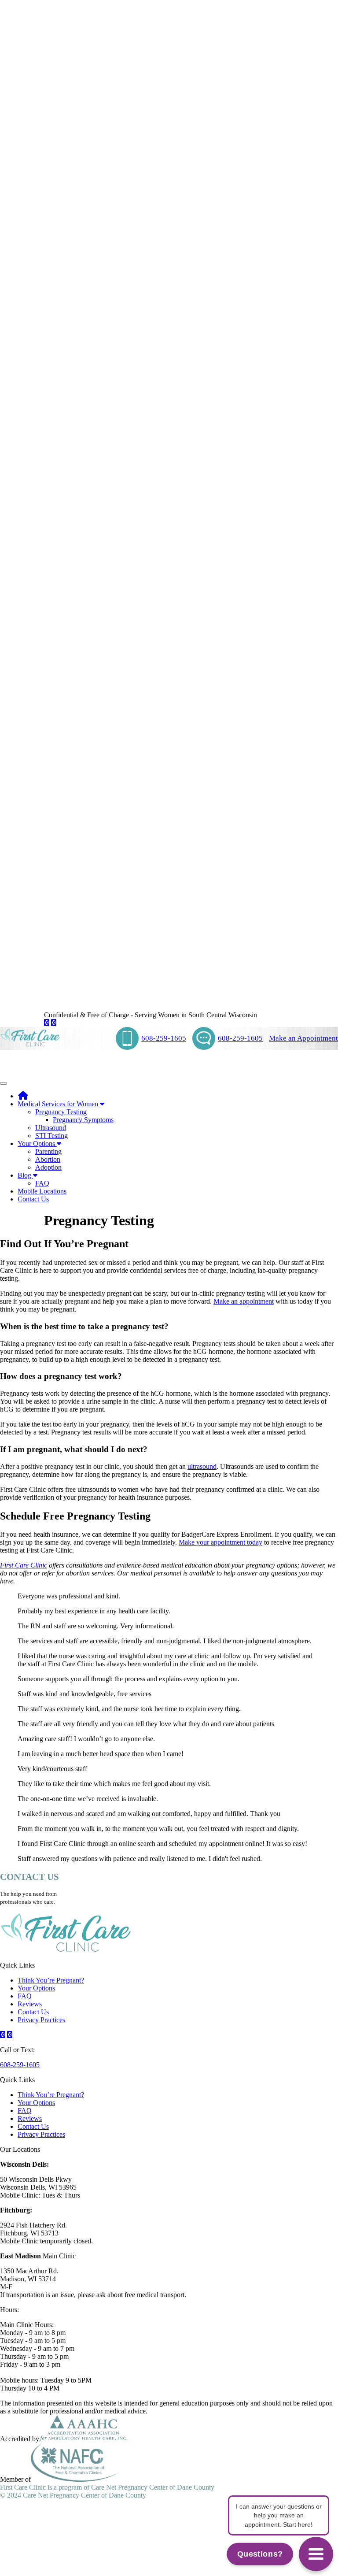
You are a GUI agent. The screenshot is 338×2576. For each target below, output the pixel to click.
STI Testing (51, 1136)
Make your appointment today (220, 1542)
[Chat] (316, 2554)
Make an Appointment (303, 1038)
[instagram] (54, 1023)
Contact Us (33, 1199)
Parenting (48, 1151)
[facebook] (47, 1023)
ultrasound (202, 1466)
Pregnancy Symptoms (83, 1120)
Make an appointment (244, 1301)
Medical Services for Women (59, 1104)
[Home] (23, 1096)
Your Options (37, 1143)
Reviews (30, 2004)
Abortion (48, 1159)
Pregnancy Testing (61, 1112)
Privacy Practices (41, 2020)
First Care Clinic (24, 1565)
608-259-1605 (164, 1038)
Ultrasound (51, 1128)
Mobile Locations (42, 1191)
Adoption (48, 1167)
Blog (25, 1175)
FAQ (42, 1183)
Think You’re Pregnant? (51, 1980)
